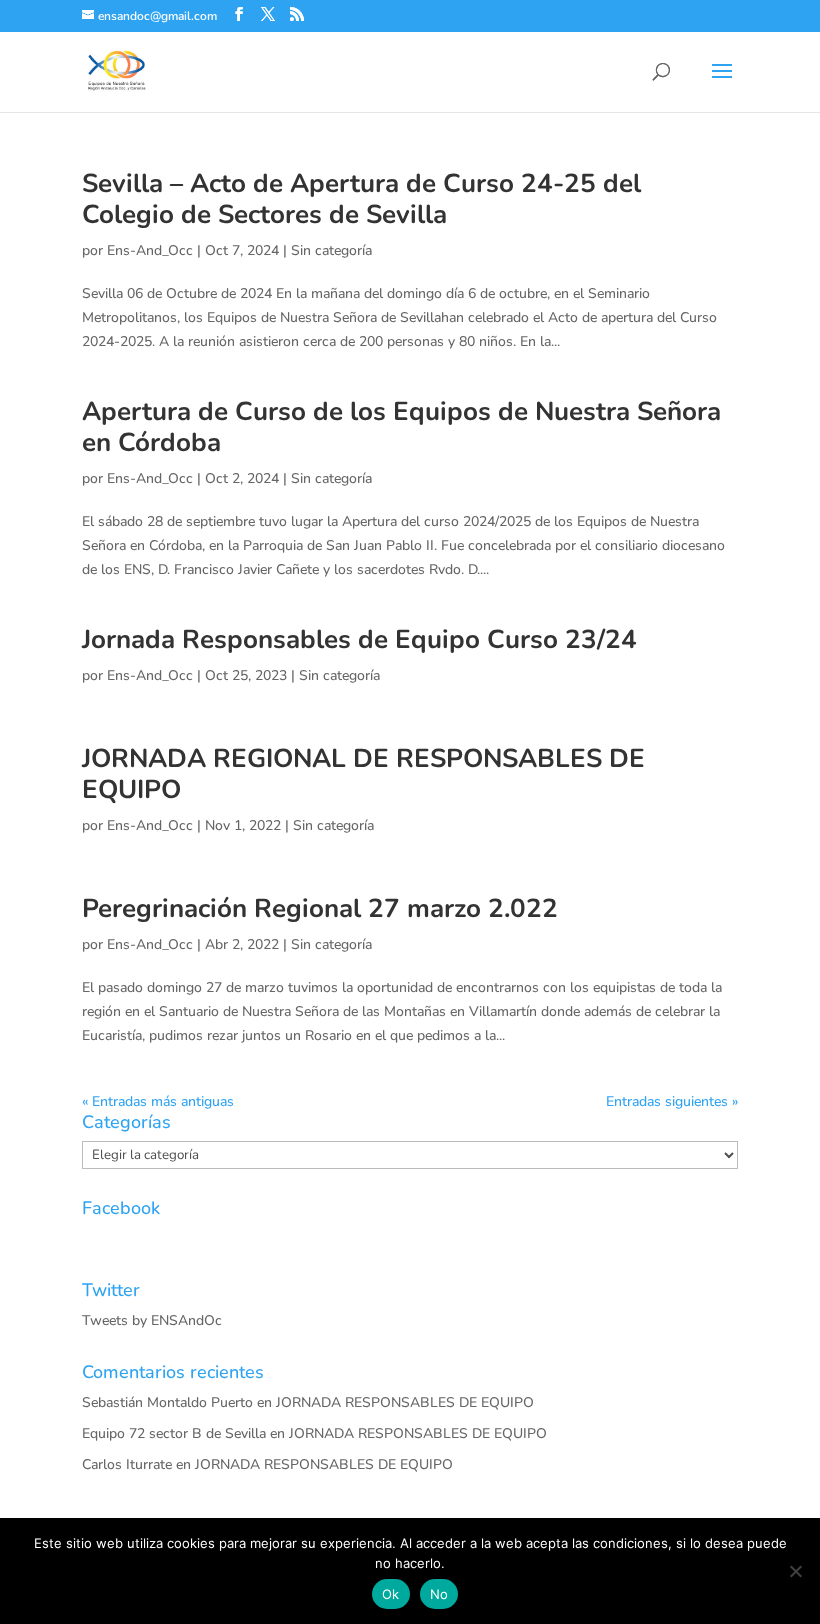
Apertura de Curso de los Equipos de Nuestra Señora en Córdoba (401, 427)
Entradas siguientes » (672, 1101)
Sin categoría (331, 250)
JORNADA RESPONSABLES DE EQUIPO (405, 1402)
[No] (795, 1571)
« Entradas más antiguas (158, 1101)
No (439, 1594)
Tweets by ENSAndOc (152, 1320)
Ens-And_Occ (150, 250)
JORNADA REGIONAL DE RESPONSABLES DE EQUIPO (363, 774)
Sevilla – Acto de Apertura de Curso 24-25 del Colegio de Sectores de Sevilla (361, 199)
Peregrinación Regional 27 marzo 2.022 (320, 908)
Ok (391, 1594)
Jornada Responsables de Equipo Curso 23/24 (359, 639)
